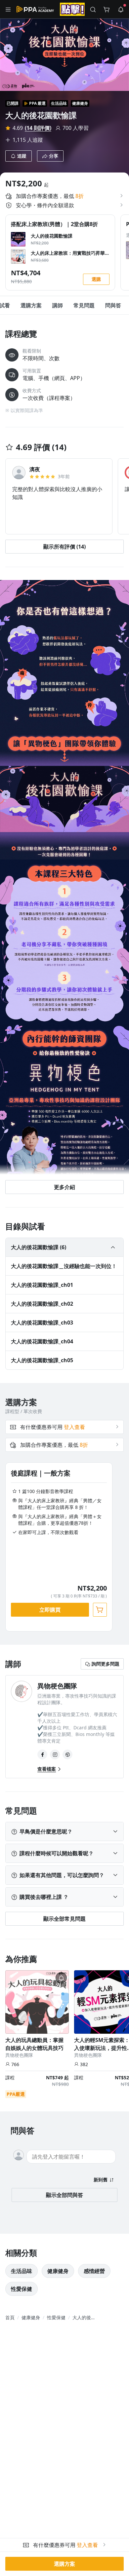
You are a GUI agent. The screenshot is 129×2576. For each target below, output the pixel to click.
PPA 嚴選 (37, 103)
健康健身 (80, 103)
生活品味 (59, 103)
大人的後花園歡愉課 (52, 236)
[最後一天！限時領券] (72, 9)
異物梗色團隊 (19, 2055)
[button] (8, 9)
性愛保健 (21, 2289)
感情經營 (94, 2271)
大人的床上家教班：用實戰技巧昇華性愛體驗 (68, 253)
